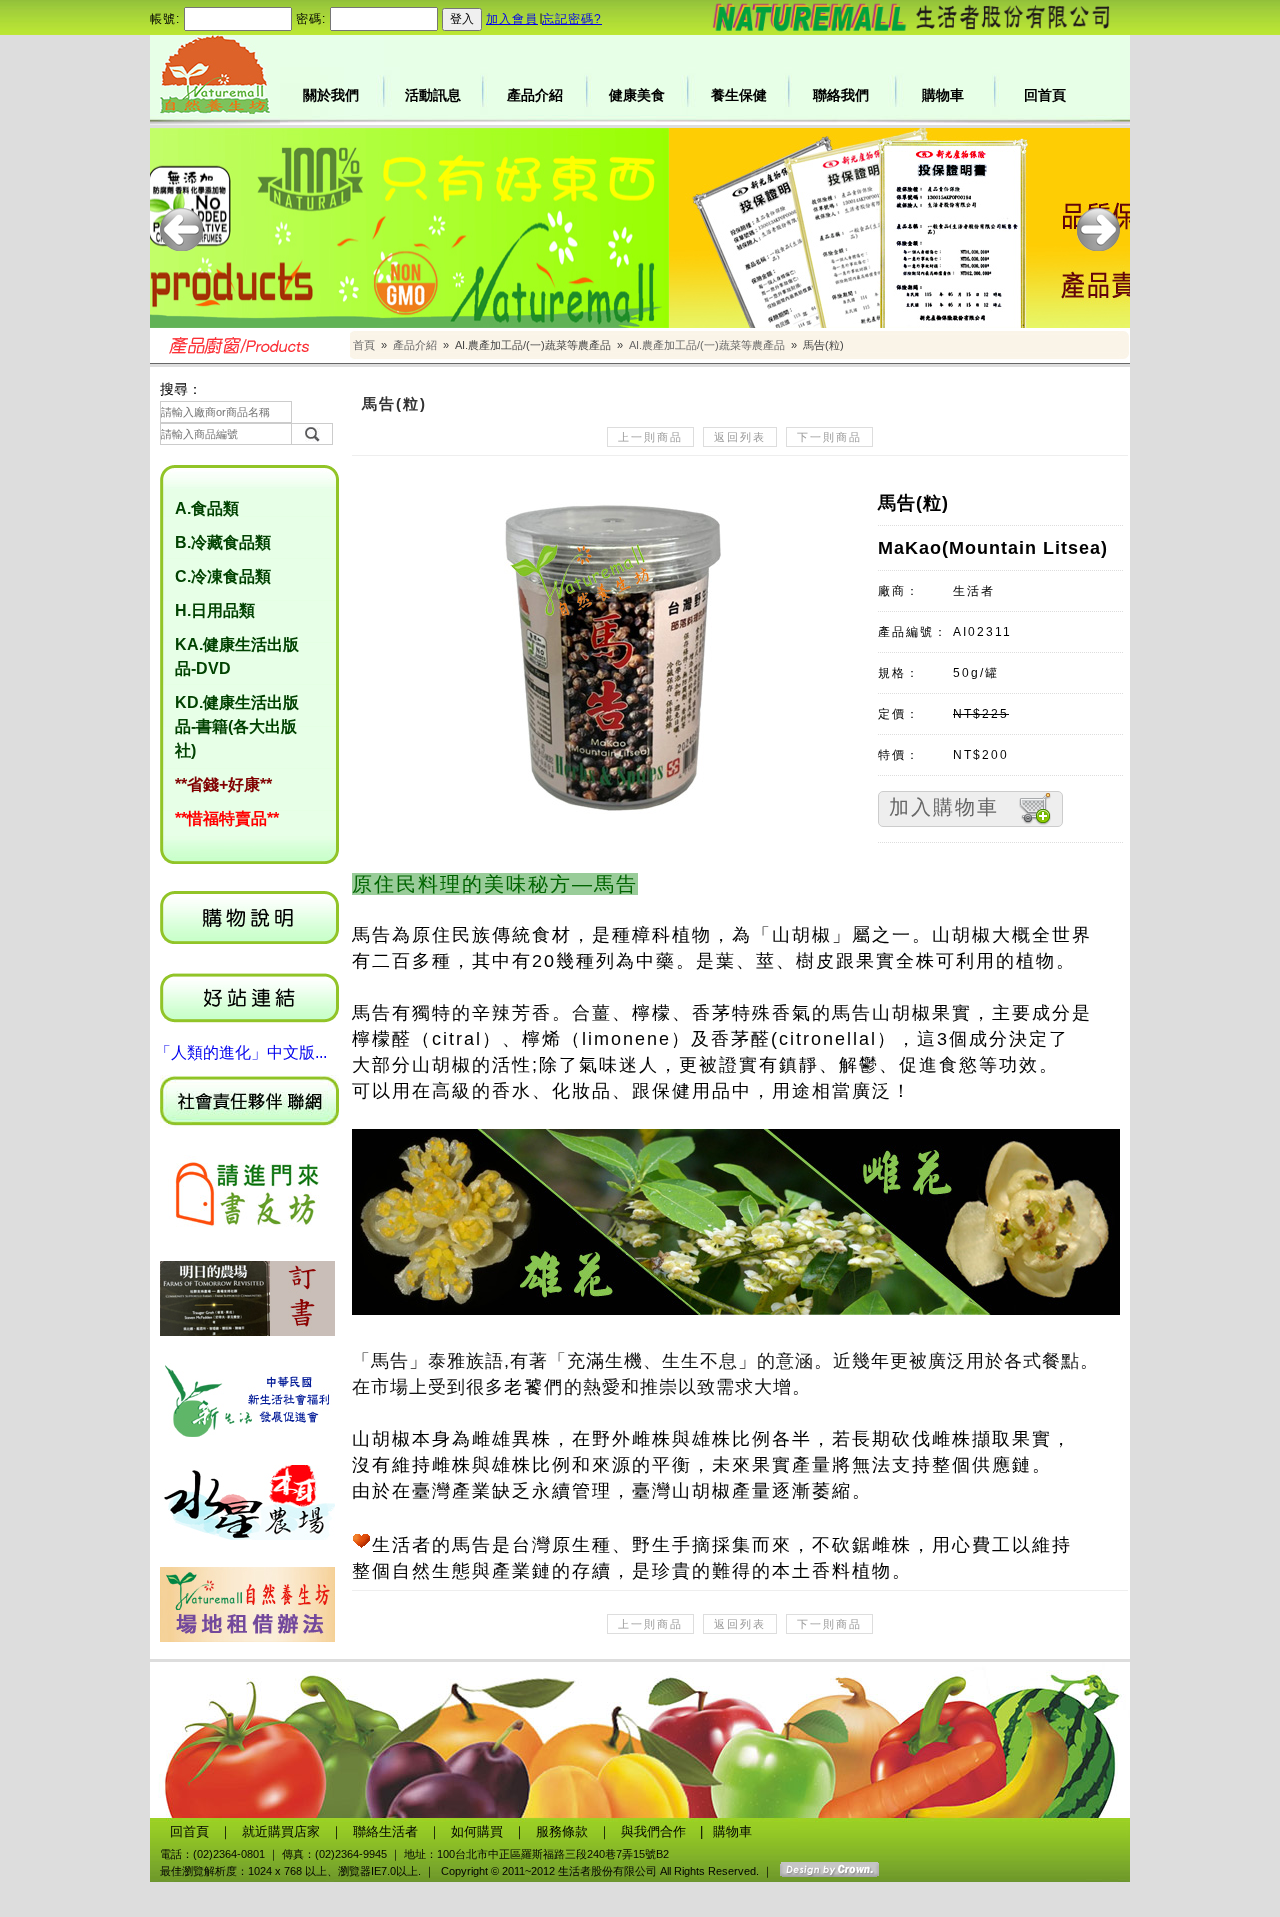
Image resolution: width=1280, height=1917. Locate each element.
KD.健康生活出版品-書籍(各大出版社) (237, 726)
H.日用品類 (215, 610)
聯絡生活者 (385, 1831)
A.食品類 (207, 508)
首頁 (364, 345)
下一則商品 (829, 437)
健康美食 (637, 95)
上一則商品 (650, 437)
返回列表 (740, 437)
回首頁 (1045, 95)
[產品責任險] (640, 228)
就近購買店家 (281, 1831)
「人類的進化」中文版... (241, 1052)
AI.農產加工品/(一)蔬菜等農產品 (707, 345)
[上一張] (181, 229)
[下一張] (1098, 229)
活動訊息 (433, 95)
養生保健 (739, 95)
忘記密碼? (572, 19)
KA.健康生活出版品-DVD (237, 656)
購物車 (943, 95)
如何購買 (477, 1831)
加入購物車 (944, 807)
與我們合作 (653, 1831)
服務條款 (562, 1831)
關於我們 (331, 95)
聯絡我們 (841, 95)
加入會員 (512, 19)
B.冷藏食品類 (223, 542)
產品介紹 (535, 95)
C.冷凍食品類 (223, 576)
